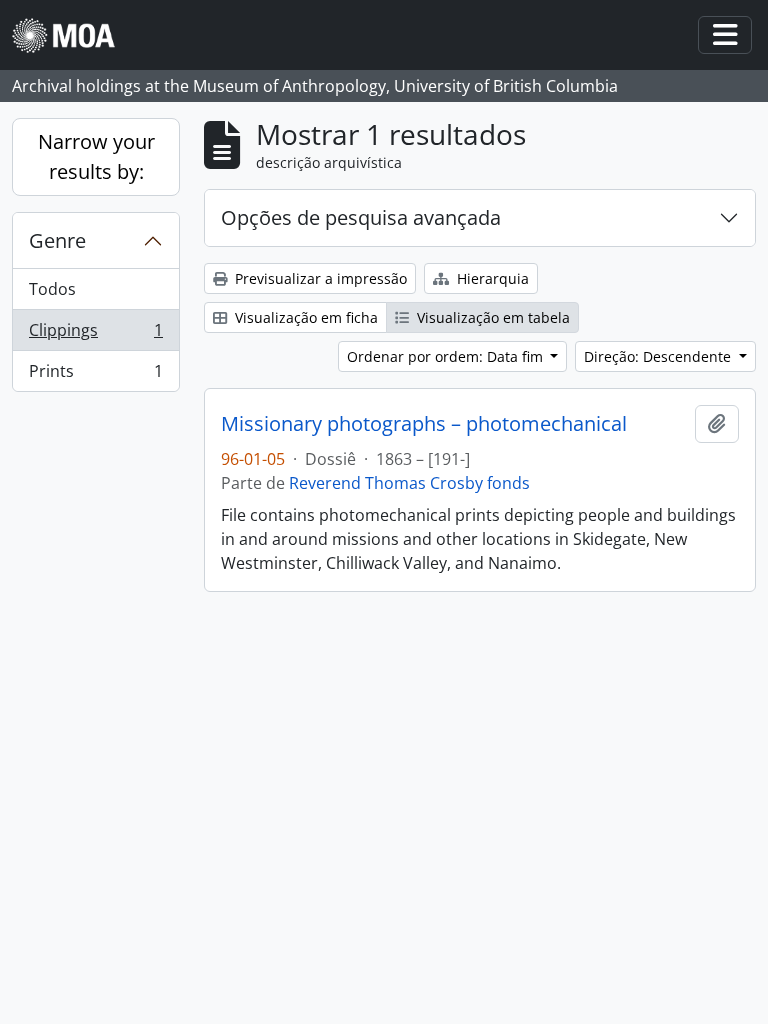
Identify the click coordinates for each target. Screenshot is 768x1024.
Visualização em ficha (304, 317)
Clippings (95, 335)
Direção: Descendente (659, 356)
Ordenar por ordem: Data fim (447, 356)
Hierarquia (491, 278)
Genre (57, 240)
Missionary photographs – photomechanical (424, 424)
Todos (52, 289)
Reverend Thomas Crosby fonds (409, 483)
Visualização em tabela (491, 317)
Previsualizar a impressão (319, 278)
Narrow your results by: (96, 156)
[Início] (71, 35)
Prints (95, 375)
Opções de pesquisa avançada (361, 217)
